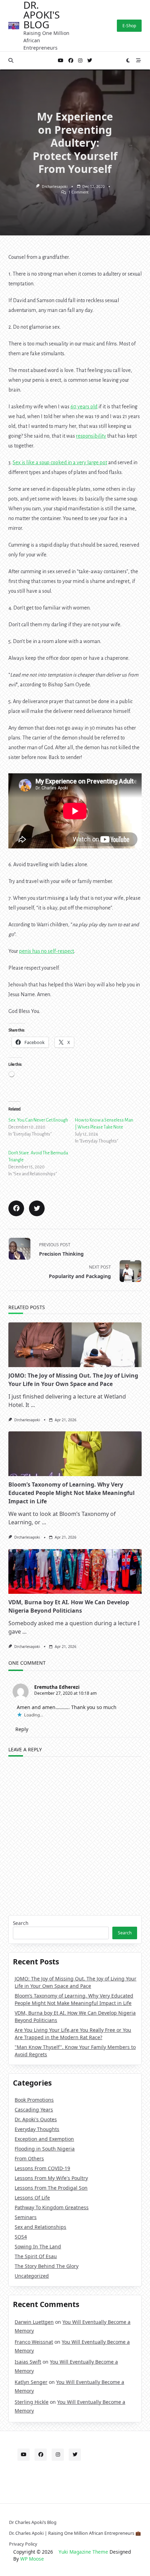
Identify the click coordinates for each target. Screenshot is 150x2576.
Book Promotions (34, 2100)
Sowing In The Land (38, 2246)
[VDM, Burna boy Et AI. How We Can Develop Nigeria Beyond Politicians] (75, 1571)
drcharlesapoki (55, 187)
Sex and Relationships (40, 2227)
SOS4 (21, 2237)
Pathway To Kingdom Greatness (52, 2207)
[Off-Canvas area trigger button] (138, 60)
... (33, 1405)
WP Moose (32, 2559)
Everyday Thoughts (37, 2129)
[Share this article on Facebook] (16, 1208)
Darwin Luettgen (34, 2322)
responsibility (91, 436)
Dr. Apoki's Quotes (36, 2119)
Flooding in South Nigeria (45, 2149)
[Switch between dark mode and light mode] (128, 60)
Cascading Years (34, 2110)
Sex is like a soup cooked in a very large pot (60, 462)
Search (21, 1923)
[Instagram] (80, 61)
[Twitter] (90, 61)
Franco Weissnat (34, 2342)
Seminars (26, 2217)
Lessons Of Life (32, 2198)
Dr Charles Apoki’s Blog (33, 2522)
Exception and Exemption (44, 2139)
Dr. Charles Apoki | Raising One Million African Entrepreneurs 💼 (75, 2533)
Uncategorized (32, 2276)
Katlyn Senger (31, 2382)
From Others (29, 2158)
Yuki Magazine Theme (83, 2552)
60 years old (84, 407)
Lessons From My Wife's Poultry (51, 2178)
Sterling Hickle (32, 2402)
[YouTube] (61, 61)
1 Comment (78, 192)
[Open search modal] (11, 60)
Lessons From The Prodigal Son (51, 2188)
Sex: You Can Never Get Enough (38, 1120)
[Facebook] (71, 61)
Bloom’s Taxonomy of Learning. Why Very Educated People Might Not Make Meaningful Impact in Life (72, 1493)
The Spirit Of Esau (36, 2256)
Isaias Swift (28, 2362)
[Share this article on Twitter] (37, 1208)
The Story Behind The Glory (47, 2266)
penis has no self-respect (47, 951)
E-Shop (129, 26)
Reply (22, 1729)
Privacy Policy (23, 2544)
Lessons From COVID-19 (42, 2168)
